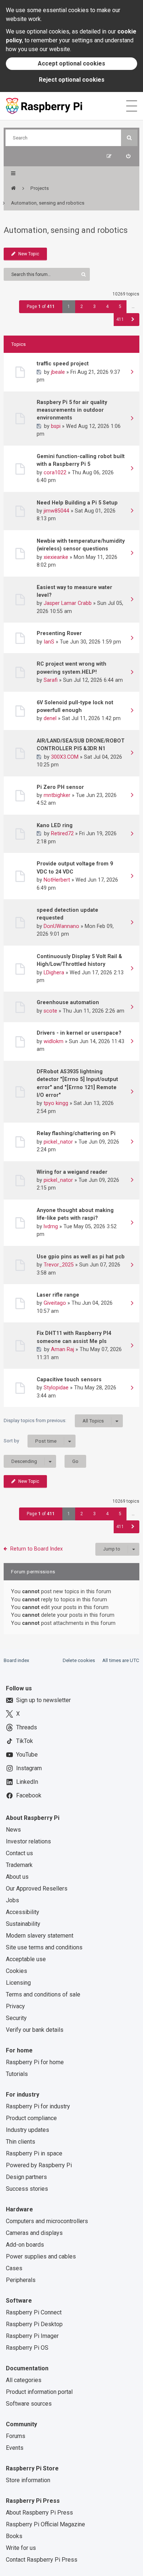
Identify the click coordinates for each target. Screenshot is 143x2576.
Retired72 (62, 833)
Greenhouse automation (68, 1002)
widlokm (54, 1041)
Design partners (26, 2177)
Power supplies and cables (41, 2256)
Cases (14, 2268)
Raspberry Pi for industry (38, 2106)
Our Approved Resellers (37, 1888)
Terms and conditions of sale (43, 1994)
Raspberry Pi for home (35, 2062)
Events (15, 2448)
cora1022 (55, 472)
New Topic (29, 254)
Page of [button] (41, 307)
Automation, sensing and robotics (66, 230)
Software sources (29, 2404)
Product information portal (39, 2392)
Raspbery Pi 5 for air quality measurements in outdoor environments (72, 410)
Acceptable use (26, 1959)
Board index (16, 1660)
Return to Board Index (36, 1549)
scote (50, 1011)
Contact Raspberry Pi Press (42, 2560)
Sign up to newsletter (43, 1700)
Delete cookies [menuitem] (79, 1660)
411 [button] (120, 319)
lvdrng (51, 1226)
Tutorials (17, 2074)
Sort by (30, 1441)
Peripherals (21, 2280)
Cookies (16, 1971)
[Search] (129, 138)
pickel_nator (58, 1142)
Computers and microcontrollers (47, 2221)
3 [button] (94, 307)
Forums (16, 2436)
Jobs (12, 1900)
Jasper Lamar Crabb (68, 603)
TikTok (25, 1741)
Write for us (21, 2548)
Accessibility (23, 1912)
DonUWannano (61, 926)
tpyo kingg (56, 1103)
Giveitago (55, 1303)
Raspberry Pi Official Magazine (45, 2524)
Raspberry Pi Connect (34, 2312)
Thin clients (21, 2142)
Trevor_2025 (59, 1265)
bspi (56, 426)
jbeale (58, 372)
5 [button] (120, 307)
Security (16, 2018)
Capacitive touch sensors (69, 1379)
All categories (24, 2380)
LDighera (54, 972)
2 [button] (82, 307)
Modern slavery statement (40, 1936)
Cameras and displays (34, 2233)
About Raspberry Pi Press (39, 2513)
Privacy (15, 2006)
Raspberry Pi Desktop (34, 2324)
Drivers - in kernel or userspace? (79, 1033)
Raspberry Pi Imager (32, 2336)
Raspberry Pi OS (27, 2348)
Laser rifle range (58, 1295)
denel (50, 718)
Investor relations (28, 1841)
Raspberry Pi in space (34, 2153)
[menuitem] (128, 156)
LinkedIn (27, 1782)
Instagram (29, 1768)
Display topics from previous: (54, 1421)
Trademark (19, 1865)
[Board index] (13, 188)
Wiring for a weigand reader (72, 1172)
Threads (27, 1727)
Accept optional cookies (71, 63)
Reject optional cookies (72, 80)
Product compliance (31, 2118)
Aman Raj (63, 1349)
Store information (28, 2480)
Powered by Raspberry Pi (39, 2165)
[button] (133, 320)
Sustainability (23, 1924)
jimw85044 (56, 511)
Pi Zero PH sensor (60, 787)
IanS (49, 642)
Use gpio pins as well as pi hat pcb (81, 1257)
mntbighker (57, 795)
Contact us (19, 1853)
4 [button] (107, 307)
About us (17, 1877)
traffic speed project (63, 364)
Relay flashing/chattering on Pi (76, 1133)
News (13, 1830)
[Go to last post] (132, 373)
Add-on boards (25, 2245)
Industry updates (27, 2130)
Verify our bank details (35, 2030)
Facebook (29, 1795)
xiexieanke (56, 557)
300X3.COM (65, 757)
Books (14, 2536)
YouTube (27, 1755)
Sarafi (51, 680)
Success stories (27, 2189)
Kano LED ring (55, 825)
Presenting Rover (59, 633)
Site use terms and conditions (44, 1947)
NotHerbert (57, 880)
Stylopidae (56, 1388)
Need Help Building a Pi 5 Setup (77, 503)
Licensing (18, 1983)
